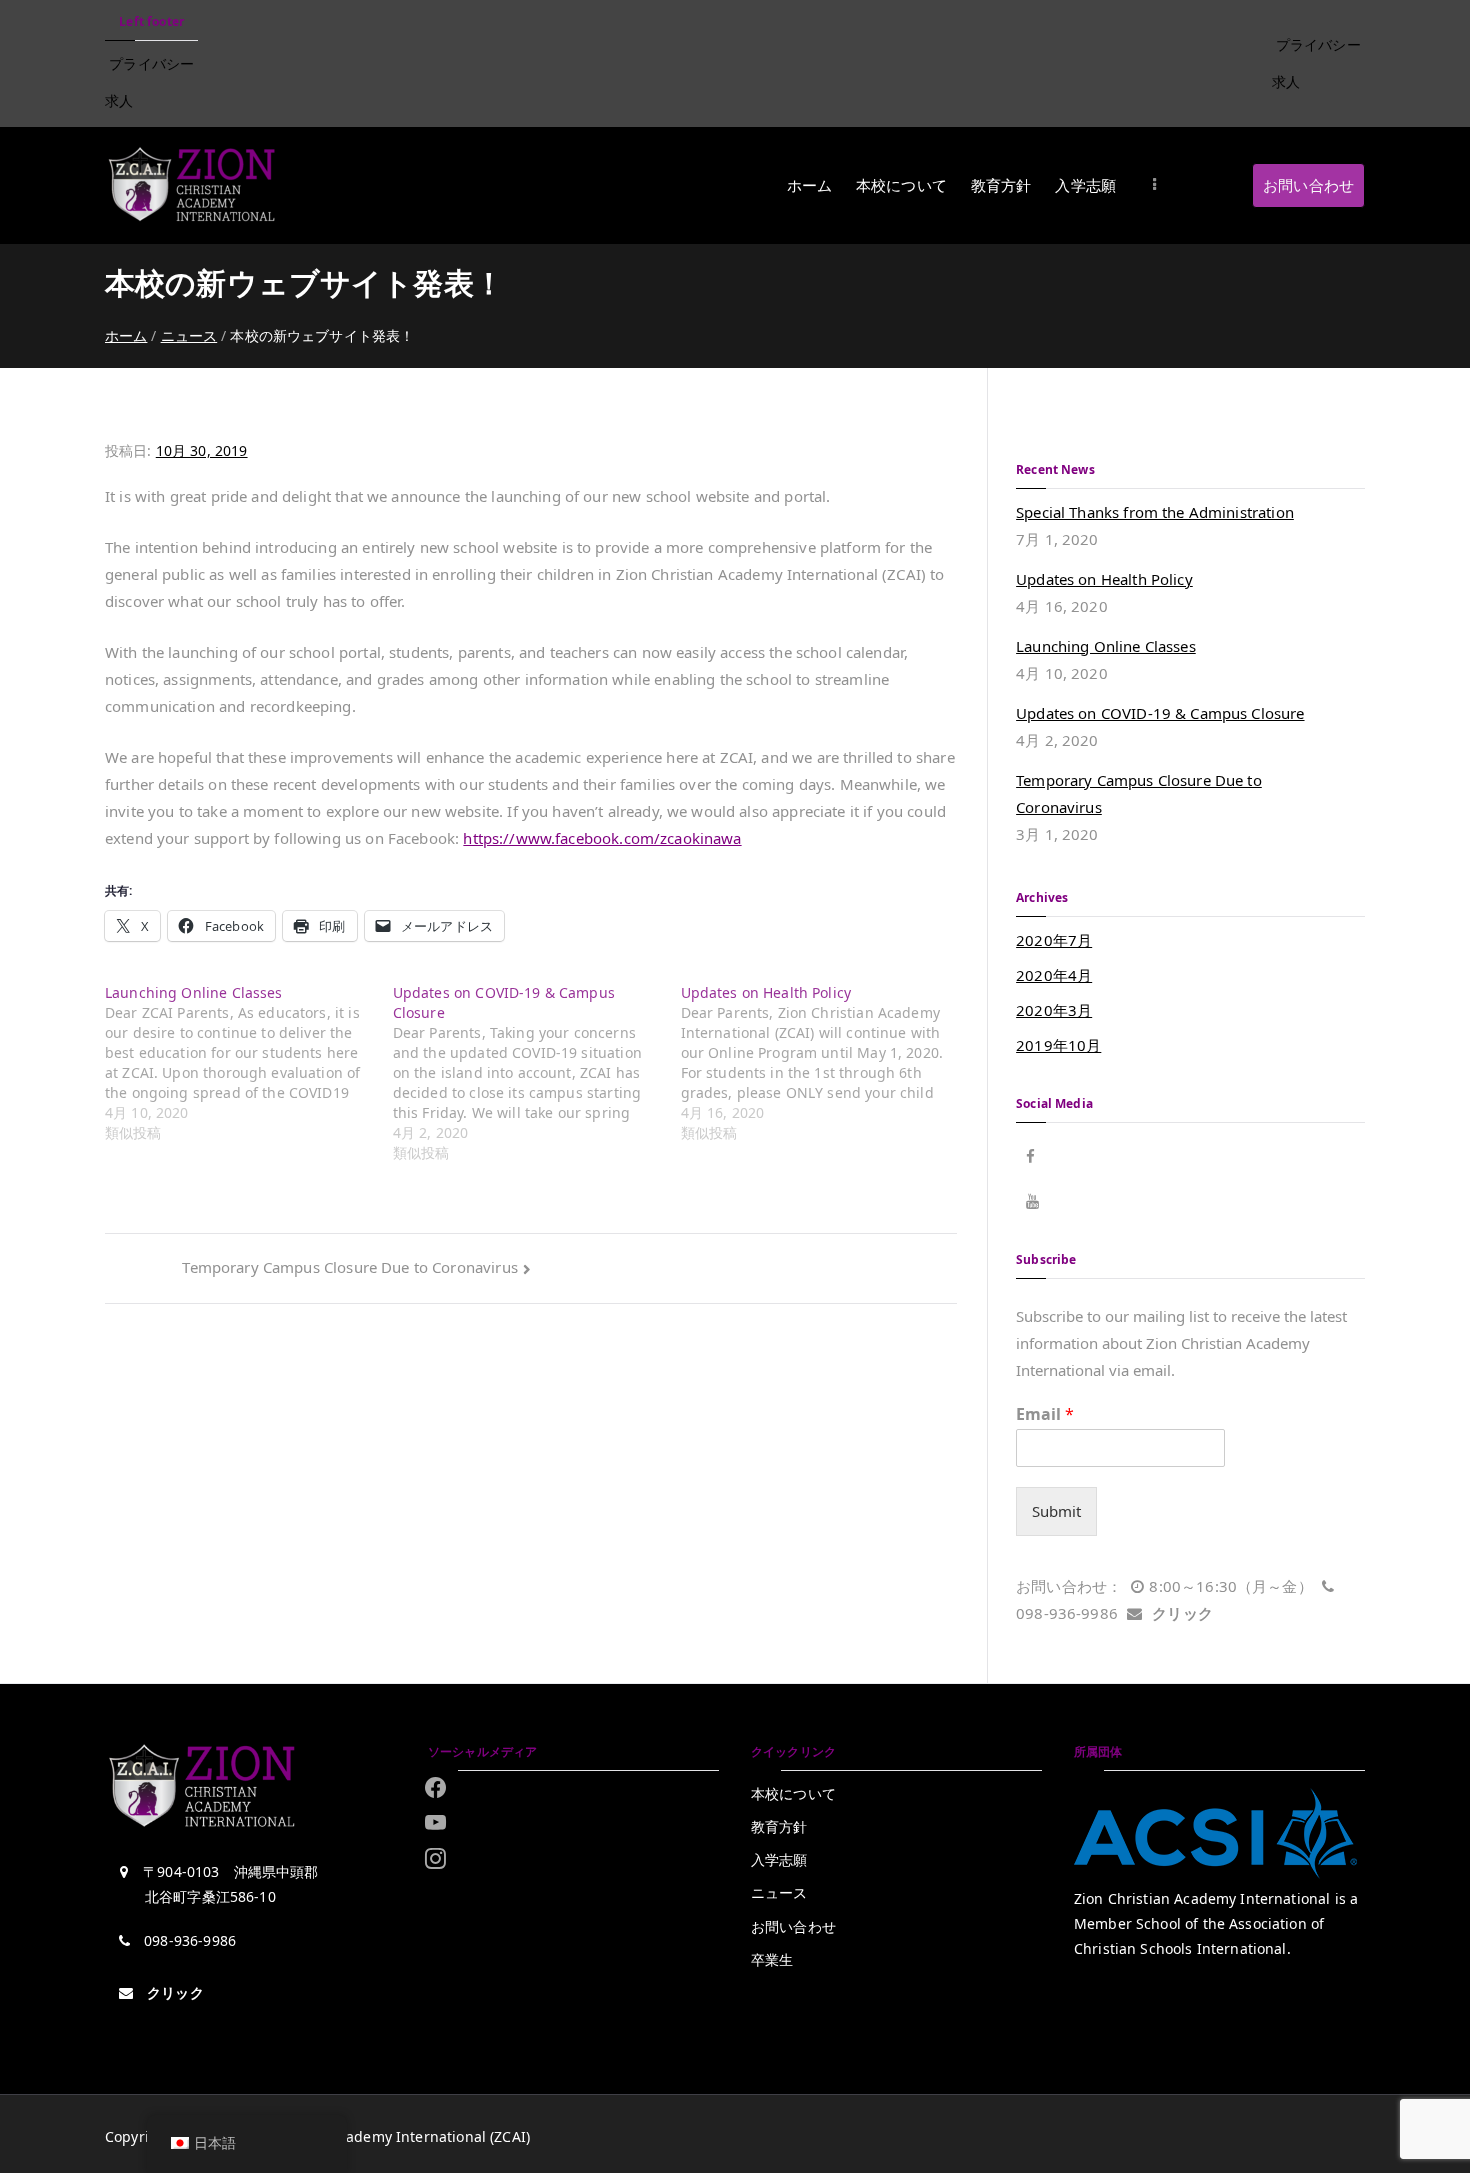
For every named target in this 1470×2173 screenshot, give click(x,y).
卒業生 (772, 1959)
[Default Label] (435, 1858)
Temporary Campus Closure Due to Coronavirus (349, 1267)
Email (1045, 1414)
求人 (119, 100)
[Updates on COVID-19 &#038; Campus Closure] (537, 1073)
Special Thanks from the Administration (1155, 512)
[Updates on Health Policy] (825, 1063)
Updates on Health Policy (1104, 579)
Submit (1056, 1511)
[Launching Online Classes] (249, 1063)
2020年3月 (1054, 1010)
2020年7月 (1054, 940)
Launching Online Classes (1106, 646)
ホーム (809, 185)
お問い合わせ (1308, 185)
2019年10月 (1058, 1045)
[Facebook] (435, 1787)
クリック (1182, 1613)
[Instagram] (435, 1823)
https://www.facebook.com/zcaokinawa (602, 838)
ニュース (779, 1892)
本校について (901, 185)
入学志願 (1085, 185)
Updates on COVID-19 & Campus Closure (1160, 713)
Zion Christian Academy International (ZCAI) (380, 2136)
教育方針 (1001, 185)
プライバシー (151, 63)
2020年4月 (1054, 975)
